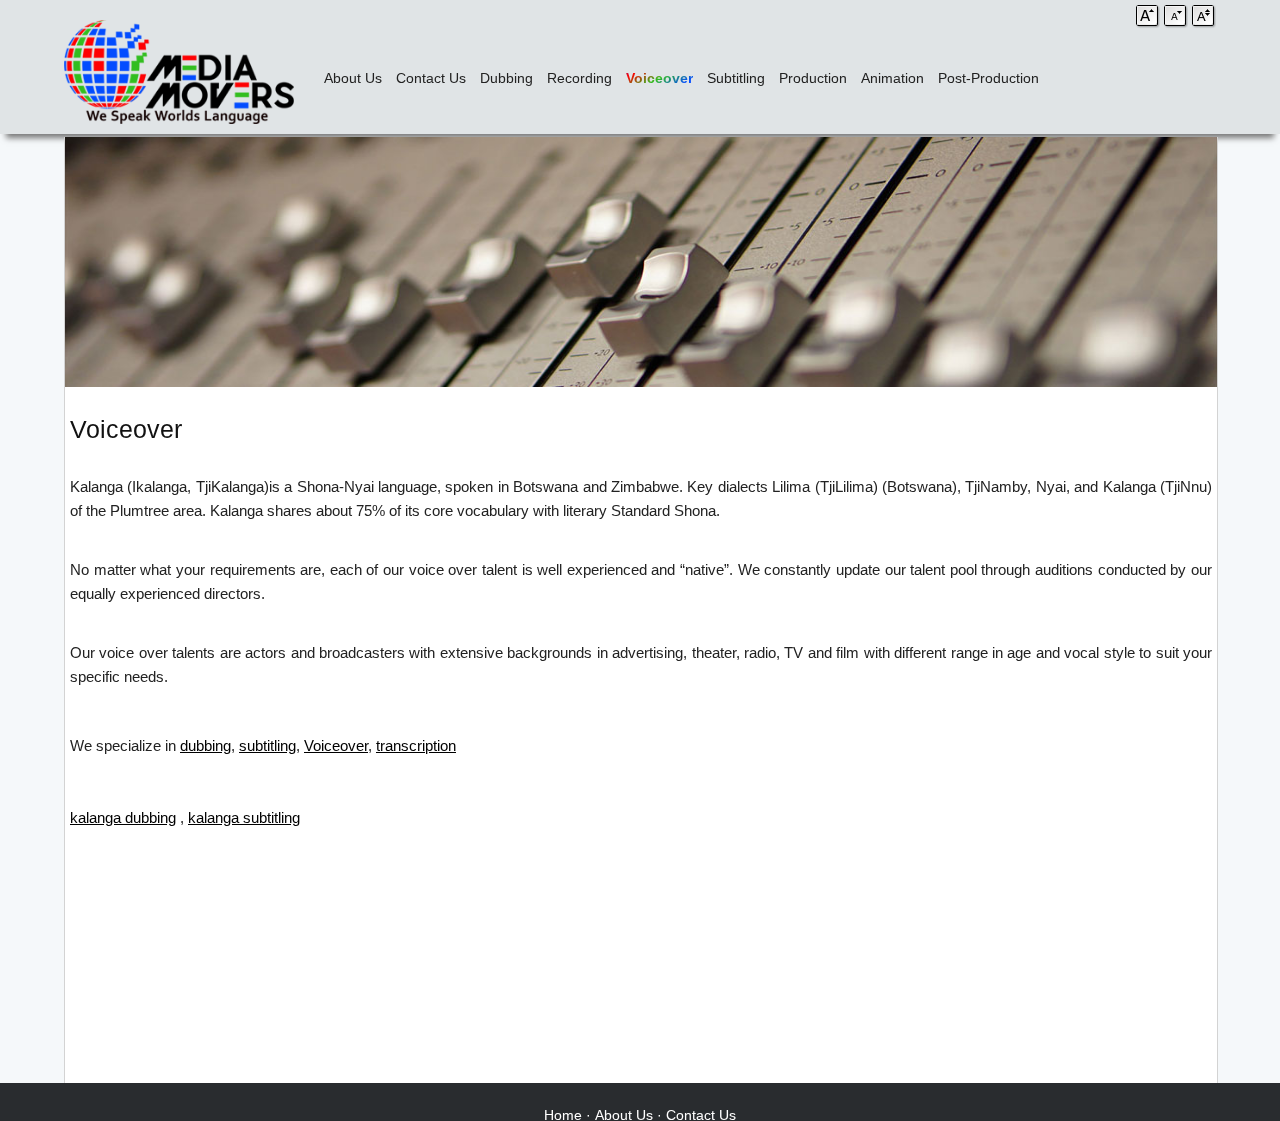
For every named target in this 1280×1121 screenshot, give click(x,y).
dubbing (205, 745)
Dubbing (506, 78)
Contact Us (431, 78)
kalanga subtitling (244, 817)
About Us (353, 78)
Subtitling (736, 78)
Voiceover (659, 78)
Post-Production (988, 78)
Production (813, 78)
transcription (416, 745)
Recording (579, 78)
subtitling (267, 745)
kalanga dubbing (123, 817)
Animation (892, 78)
